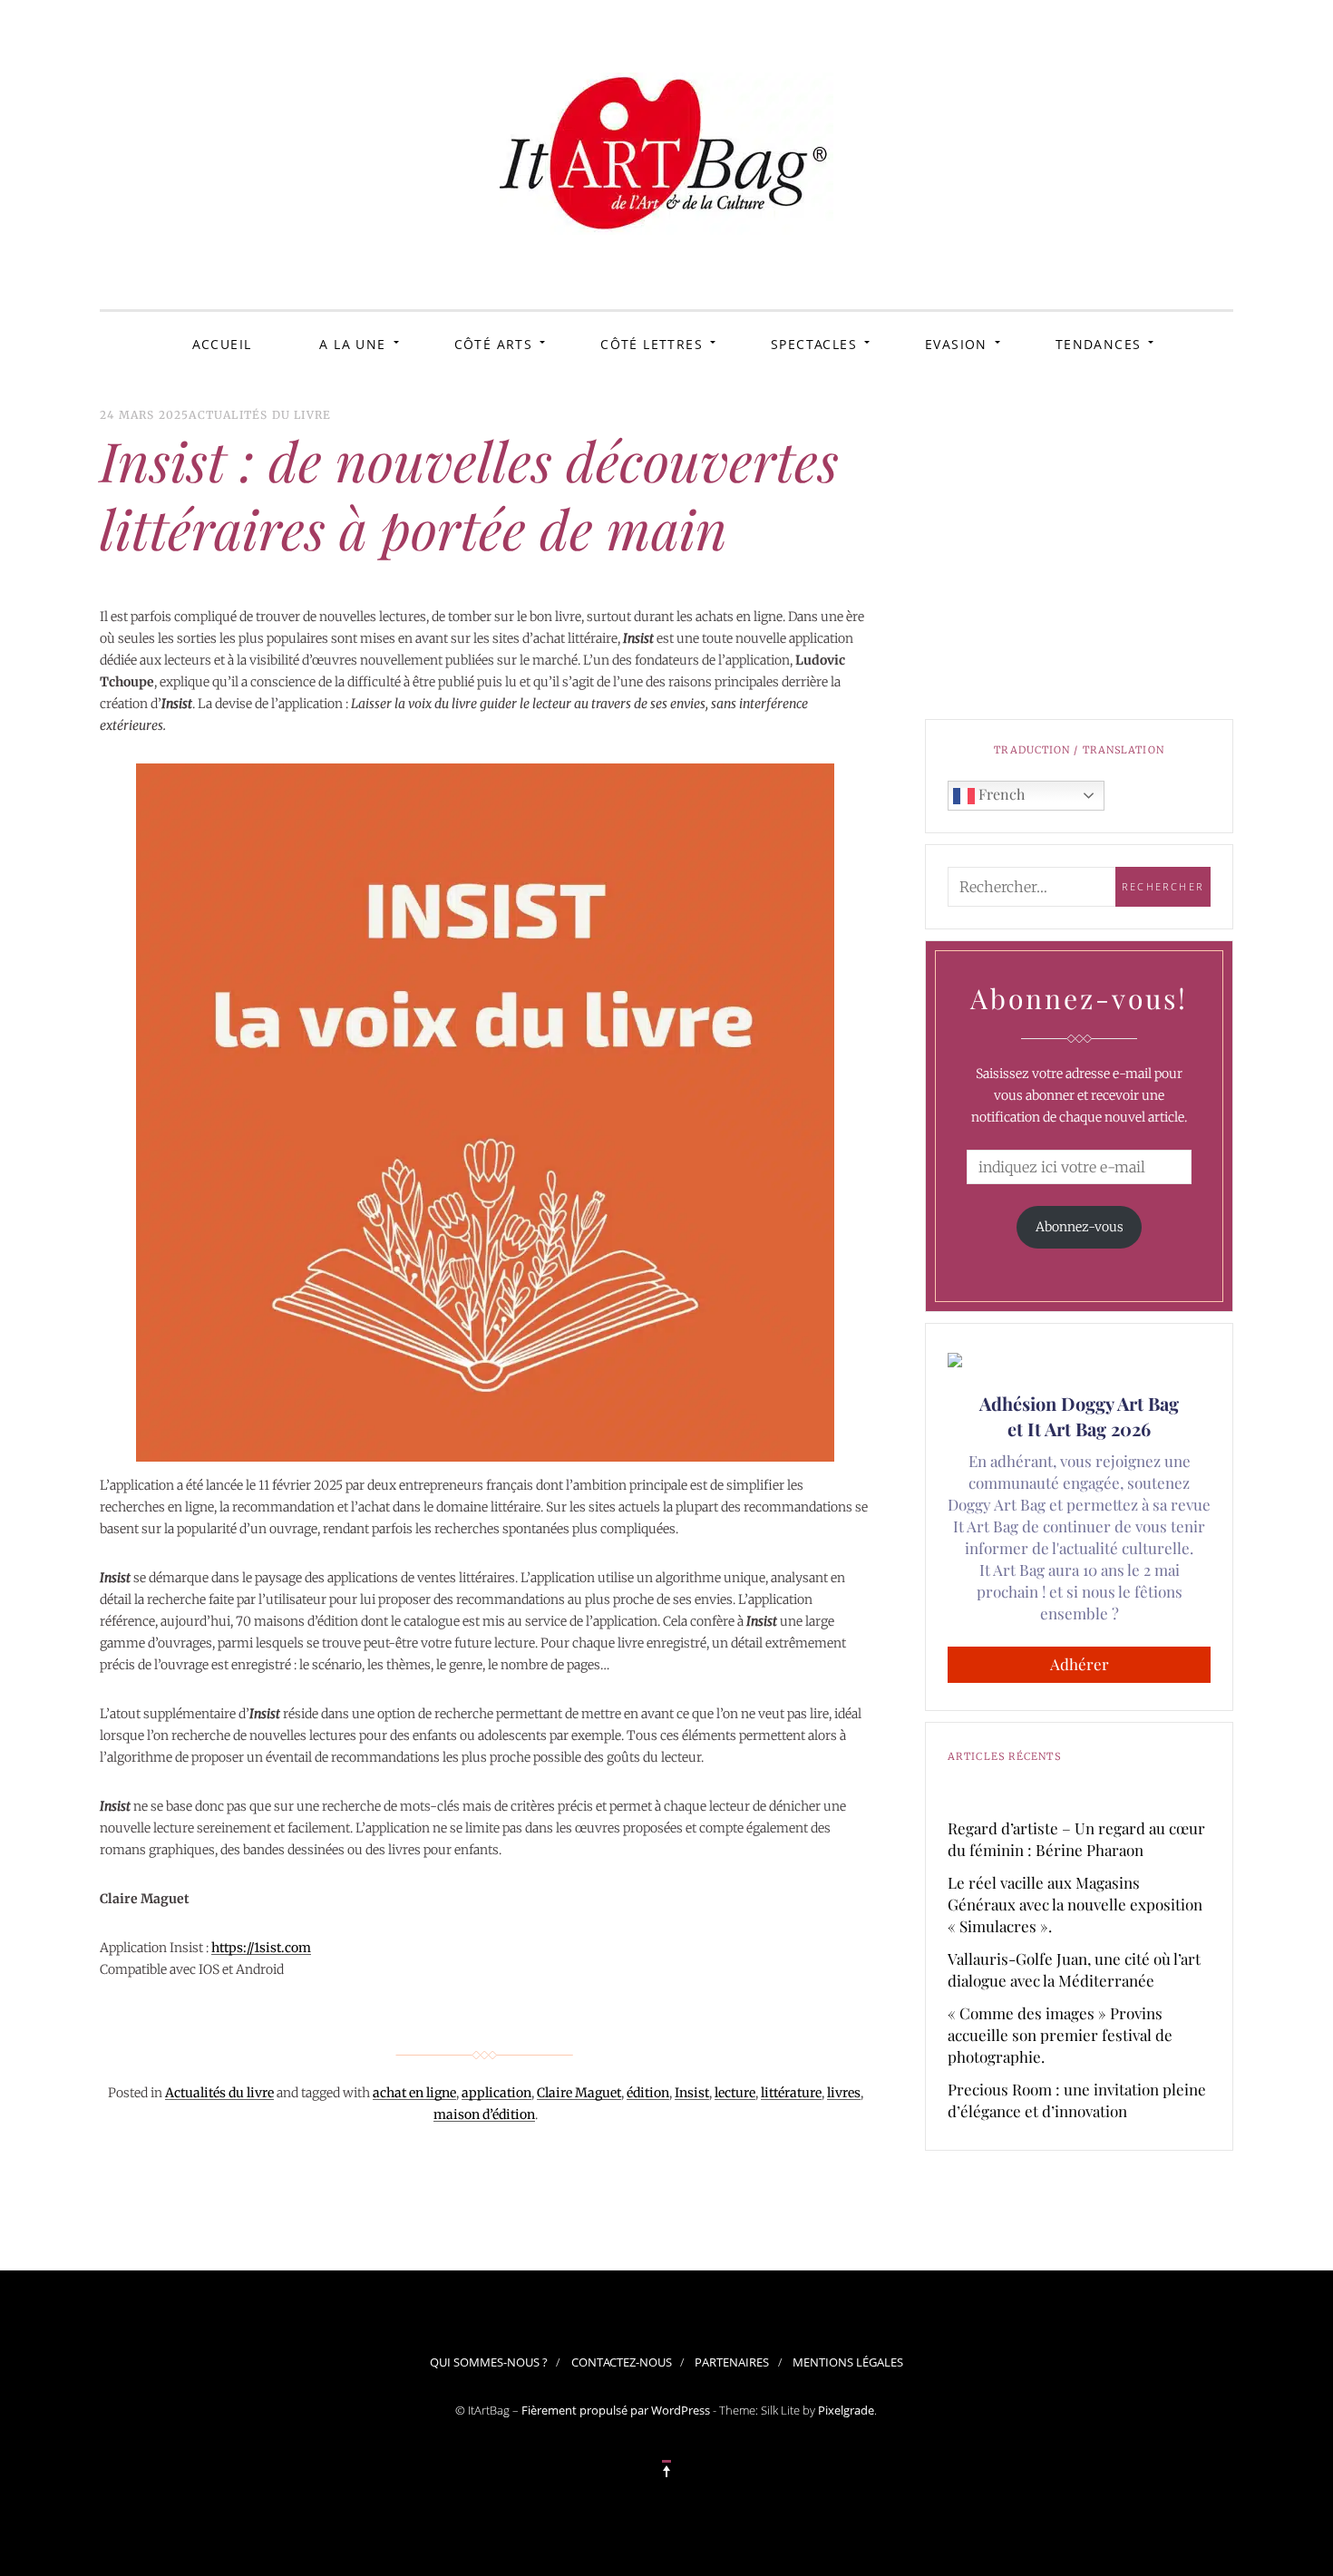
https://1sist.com (261, 1948)
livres (844, 2093)
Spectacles (814, 344)
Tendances (1099, 344)
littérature (791, 2093)
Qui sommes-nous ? (489, 2362)
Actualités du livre (260, 415)
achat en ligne (414, 2093)
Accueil (222, 344)
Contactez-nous (622, 2362)
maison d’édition (484, 2114)
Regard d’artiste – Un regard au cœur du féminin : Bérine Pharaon (1076, 1839)
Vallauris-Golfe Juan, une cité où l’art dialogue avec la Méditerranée (1074, 1969)
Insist (692, 2093)
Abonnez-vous (1080, 1227)
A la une (352, 344)
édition (648, 2093)
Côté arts (494, 344)
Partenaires (732, 2362)
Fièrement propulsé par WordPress (616, 2410)
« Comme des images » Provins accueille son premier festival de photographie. (1060, 2035)
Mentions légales (848, 2362)
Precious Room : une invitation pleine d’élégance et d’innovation (1077, 2100)
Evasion (956, 344)
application (496, 2093)
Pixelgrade (846, 2410)
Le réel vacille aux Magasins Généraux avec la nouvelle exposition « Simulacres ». (1075, 1904)
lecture (735, 2093)
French (1000, 794)
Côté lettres (652, 344)
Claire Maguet (579, 2093)
